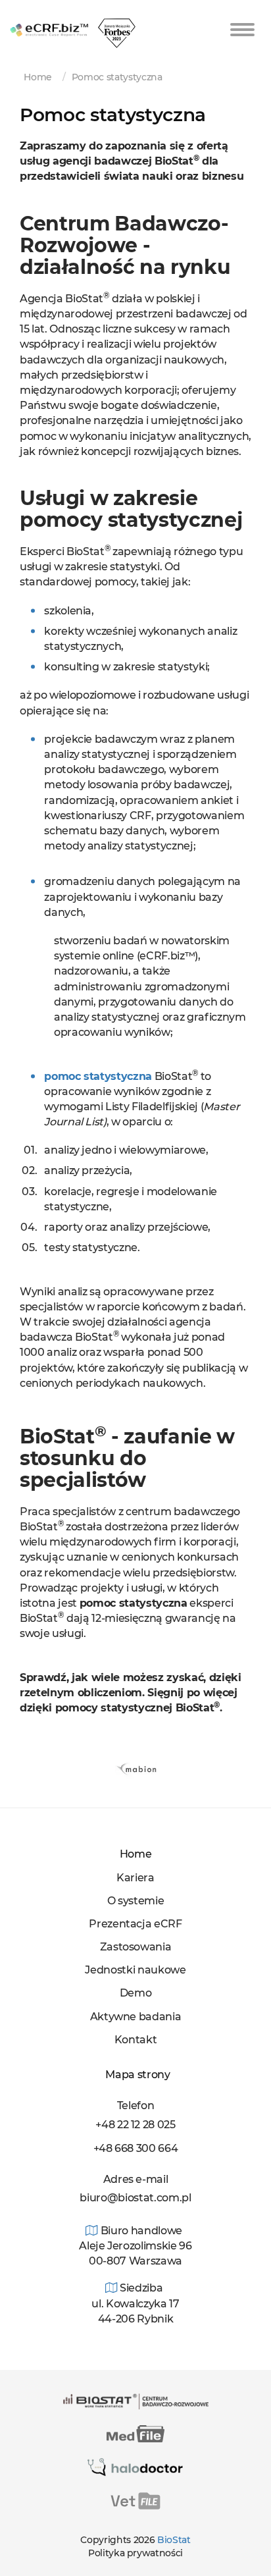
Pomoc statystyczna (117, 77)
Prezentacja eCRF (135, 1924)
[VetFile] (135, 2500)
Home (38, 77)
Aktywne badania (136, 2017)
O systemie (136, 1901)
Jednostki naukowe (135, 1970)
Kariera (135, 1878)
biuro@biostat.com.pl (135, 2198)
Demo (136, 1993)
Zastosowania (136, 1947)
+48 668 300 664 (136, 2148)
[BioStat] (136, 2401)
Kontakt (136, 2040)
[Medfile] (135, 2433)
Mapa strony (135, 2075)
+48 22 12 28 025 (135, 2125)
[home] (49, 17)
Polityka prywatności (135, 2553)
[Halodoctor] (136, 2467)
